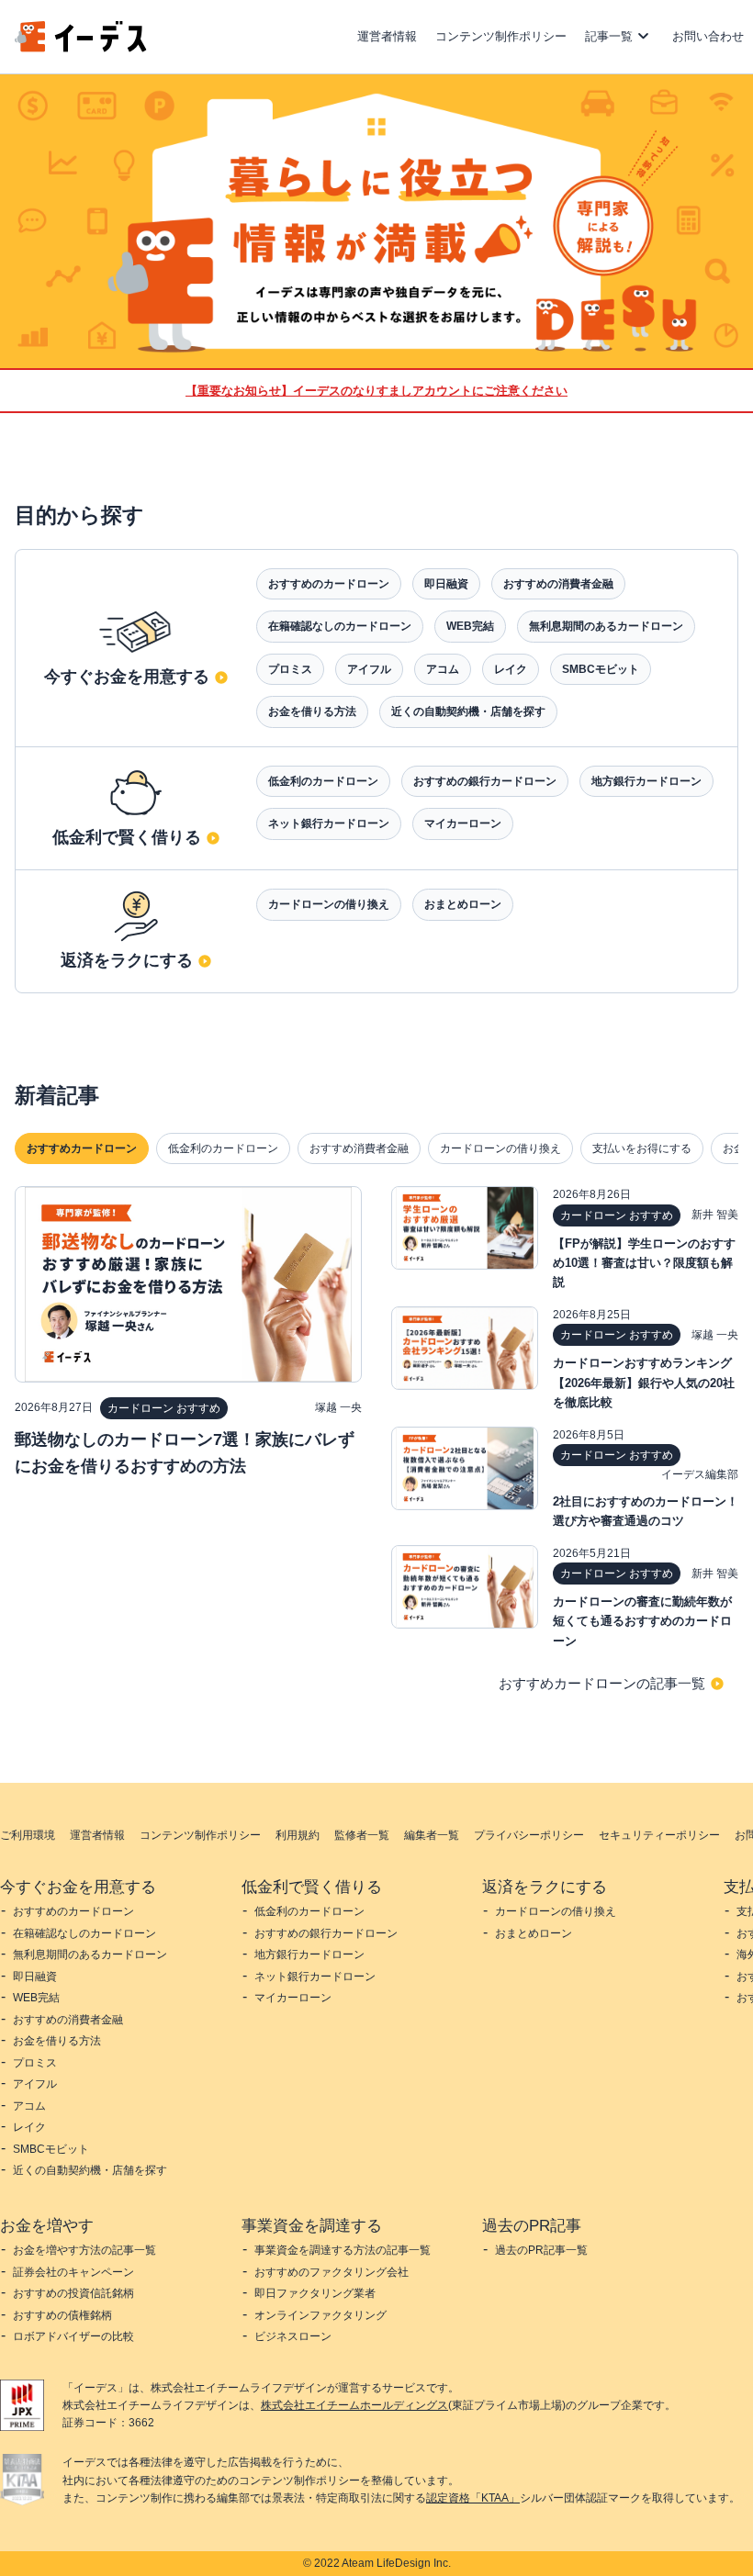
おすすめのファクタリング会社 (332, 2272)
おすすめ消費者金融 (359, 1148)
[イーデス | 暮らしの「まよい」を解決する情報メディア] (81, 47)
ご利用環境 (28, 1835)
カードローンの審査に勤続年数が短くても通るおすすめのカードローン (642, 1621)
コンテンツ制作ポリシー (501, 36)
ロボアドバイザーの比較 (73, 2336)
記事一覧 (609, 36)
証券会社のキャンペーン (73, 2272)
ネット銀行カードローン (329, 823)
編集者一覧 (432, 1835)
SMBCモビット (601, 669)
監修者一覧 (362, 1835)
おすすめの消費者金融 (558, 584)
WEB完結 (470, 626)
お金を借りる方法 (312, 711)
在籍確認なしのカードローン (340, 626)
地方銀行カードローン (646, 781)
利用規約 (298, 1835)
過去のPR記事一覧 (541, 2250)
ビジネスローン (293, 2336)
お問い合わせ (708, 36)
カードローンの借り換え (329, 904)
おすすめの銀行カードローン (485, 781)
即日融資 (446, 584)
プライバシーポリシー (529, 1835)
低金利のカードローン (323, 781)
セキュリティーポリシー (659, 1835)
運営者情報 (387, 36)
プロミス (290, 669)
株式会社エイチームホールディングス (354, 2405)
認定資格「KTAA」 (473, 2498)
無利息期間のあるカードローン (606, 626)
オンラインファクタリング (320, 2315)
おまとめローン (463, 904)
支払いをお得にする (642, 1148)
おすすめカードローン (82, 1148)
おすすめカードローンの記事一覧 (602, 1683)
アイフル (369, 669)
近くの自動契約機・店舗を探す (468, 711)
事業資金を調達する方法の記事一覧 (343, 2250)
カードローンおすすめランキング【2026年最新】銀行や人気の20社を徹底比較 (644, 1382)
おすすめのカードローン (329, 584)
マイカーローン (463, 823)
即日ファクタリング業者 (315, 2293)
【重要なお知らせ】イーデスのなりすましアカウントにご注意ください (376, 391)
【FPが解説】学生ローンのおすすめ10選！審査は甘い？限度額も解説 (644, 1263)
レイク (511, 669)
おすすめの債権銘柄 (62, 2315)
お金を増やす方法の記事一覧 (84, 2250)
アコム (443, 669)
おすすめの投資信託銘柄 (73, 2293)
